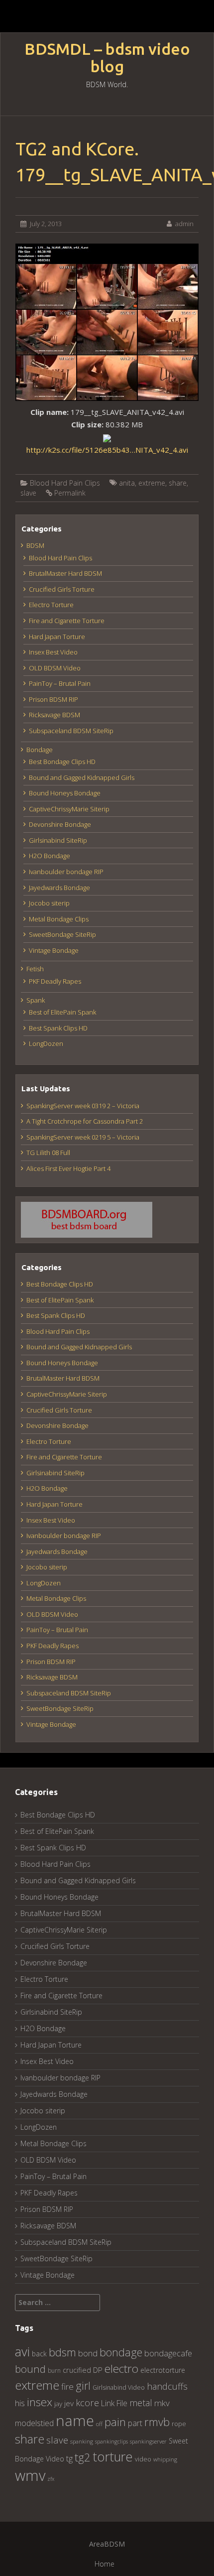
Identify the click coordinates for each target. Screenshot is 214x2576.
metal (141, 2403)
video (143, 2459)
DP (98, 2370)
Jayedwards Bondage (59, 888)
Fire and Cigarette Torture (67, 621)
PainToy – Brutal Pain (60, 683)
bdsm (62, 2352)
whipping (165, 2459)
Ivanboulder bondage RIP (66, 872)
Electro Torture (51, 605)
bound (30, 2369)
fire (67, 2386)
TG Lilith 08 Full (48, 1153)
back (39, 2354)
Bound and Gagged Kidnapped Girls (82, 777)
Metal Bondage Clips (59, 919)
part (135, 2423)
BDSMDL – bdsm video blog (107, 58)
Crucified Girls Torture (62, 589)
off (99, 2424)
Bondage (40, 750)
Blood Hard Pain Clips (65, 483)
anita (127, 483)
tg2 (83, 2457)
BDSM (35, 545)
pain (115, 2422)
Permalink (70, 493)
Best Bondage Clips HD (62, 762)
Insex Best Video (53, 652)
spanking (82, 2441)
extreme (152, 483)
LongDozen (46, 1043)
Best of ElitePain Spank (62, 1012)
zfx (51, 2479)
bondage (121, 2352)
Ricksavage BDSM (54, 715)
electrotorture (163, 2370)
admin (184, 224)
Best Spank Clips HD (58, 1028)
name (75, 2420)
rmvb (157, 2422)
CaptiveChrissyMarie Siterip (69, 809)
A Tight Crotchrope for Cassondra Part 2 (85, 1121)
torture (113, 2456)
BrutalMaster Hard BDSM (65, 573)
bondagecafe (168, 2353)
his (20, 2403)
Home (105, 2564)
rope (179, 2424)
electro (121, 2369)
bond (88, 2353)
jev (69, 2403)
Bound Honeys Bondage (65, 793)
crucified (77, 2370)
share (178, 483)
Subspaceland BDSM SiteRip (71, 731)
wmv (30, 2475)
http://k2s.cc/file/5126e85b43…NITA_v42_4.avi (107, 450)
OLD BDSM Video (55, 668)
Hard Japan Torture (57, 637)
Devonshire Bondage (60, 824)
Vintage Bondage (54, 950)
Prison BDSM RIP (53, 699)
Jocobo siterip (49, 903)
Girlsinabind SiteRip (58, 840)
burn (54, 2370)
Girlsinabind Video (119, 2387)
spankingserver (148, 2441)
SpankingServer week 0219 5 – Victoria (83, 1137)
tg (69, 2458)
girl (83, 2385)
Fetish (35, 969)
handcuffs (167, 2386)
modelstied (34, 2423)
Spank (36, 1000)
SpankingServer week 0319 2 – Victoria (83, 1106)
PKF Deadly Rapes (55, 981)
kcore (87, 2402)
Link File (114, 2403)
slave (28, 493)
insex (40, 2402)
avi (22, 2351)
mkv (162, 2403)
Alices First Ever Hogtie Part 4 (68, 1168)
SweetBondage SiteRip (62, 934)
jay (58, 2404)
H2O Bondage (50, 856)
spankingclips (111, 2441)
